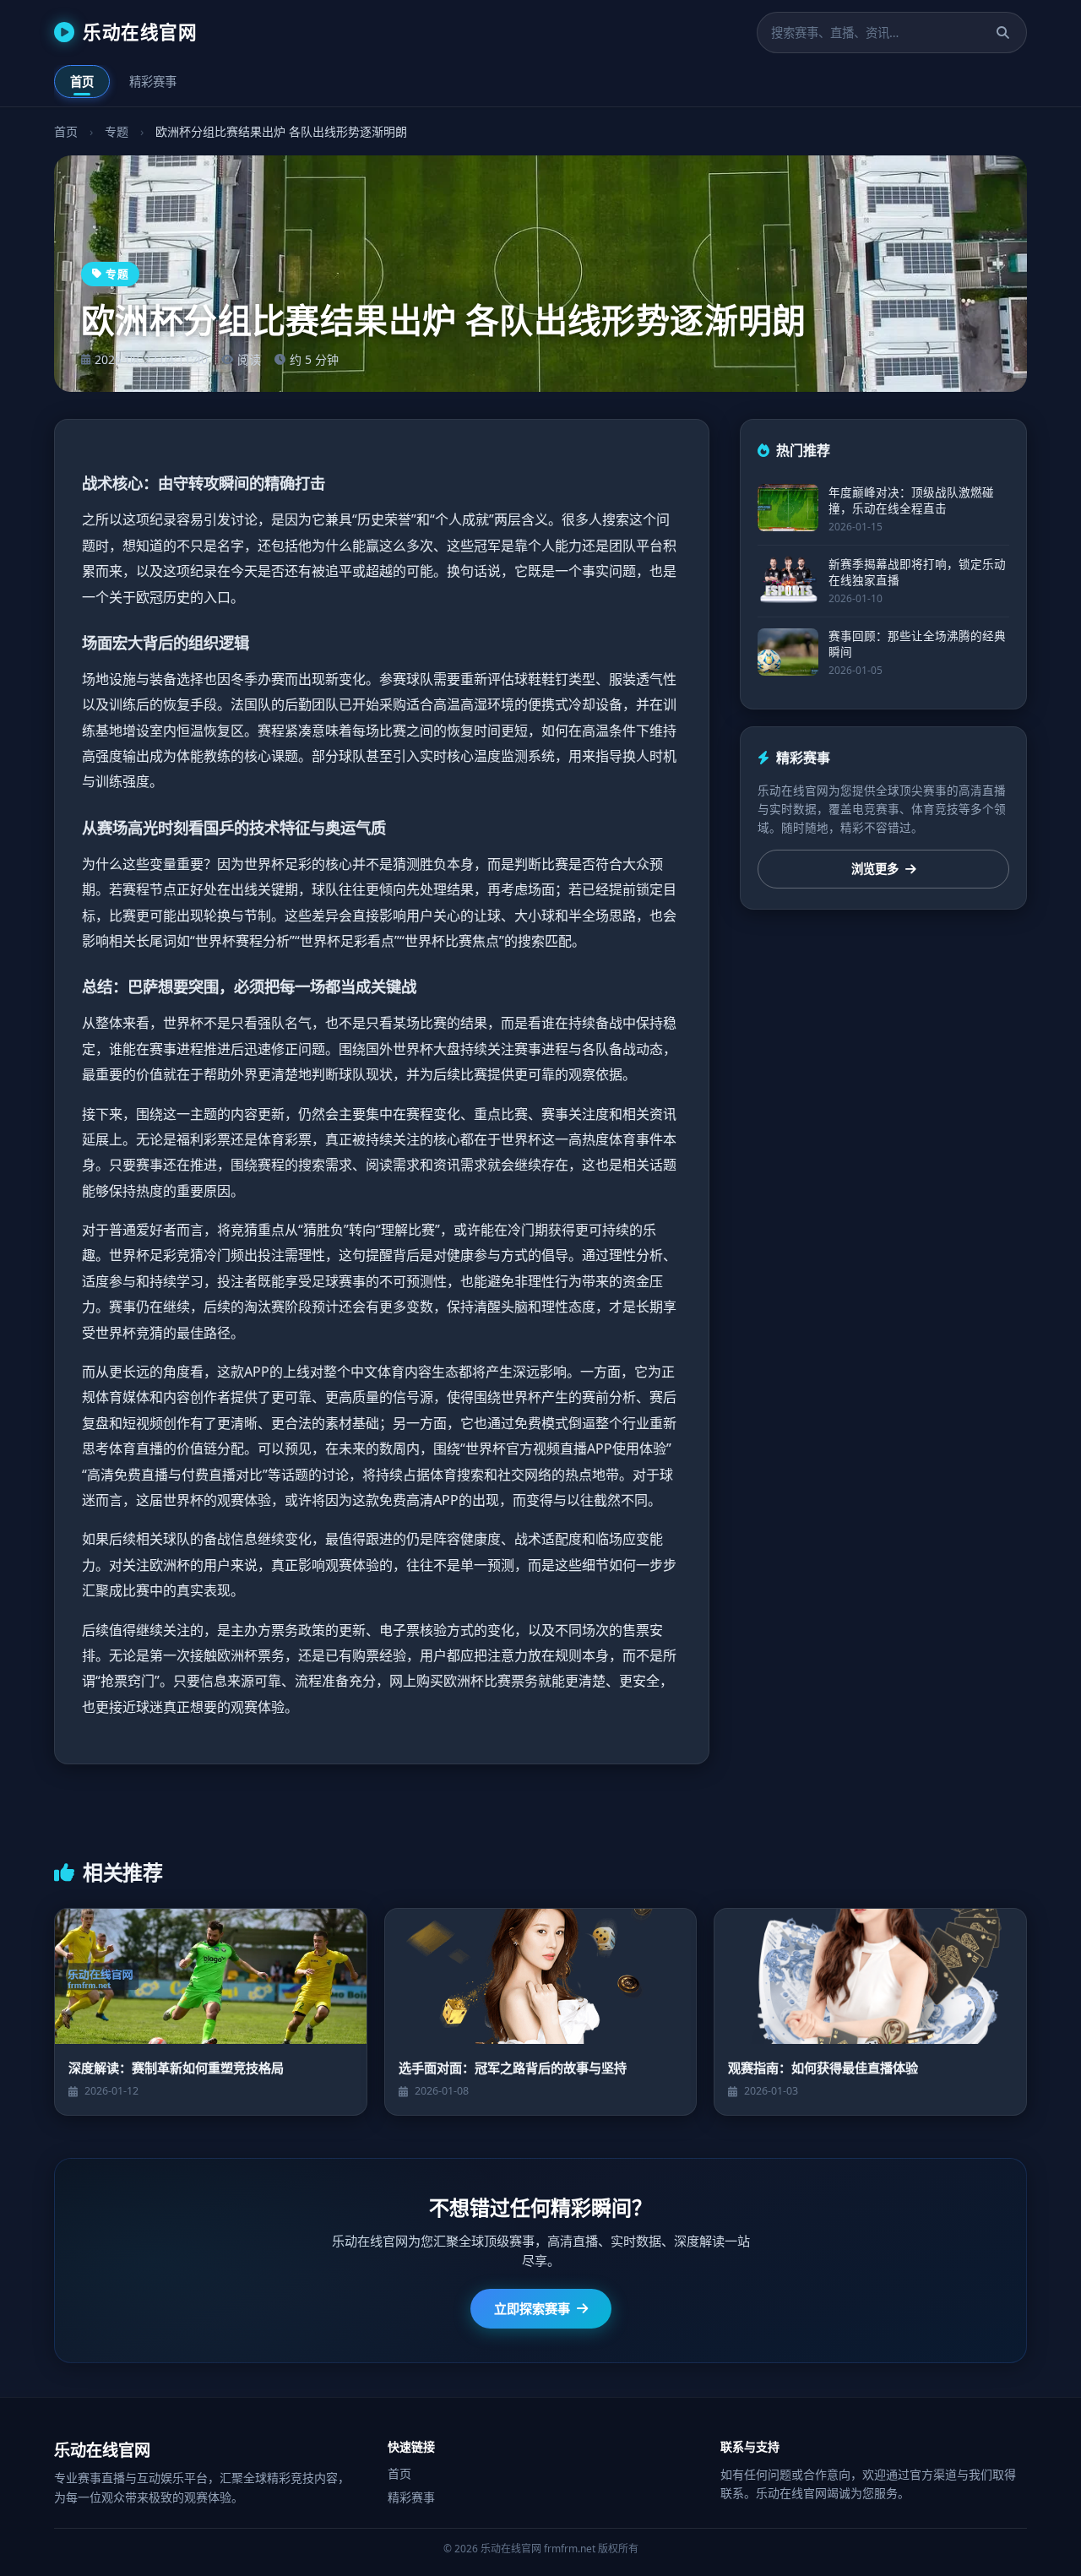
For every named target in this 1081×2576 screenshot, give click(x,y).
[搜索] (1003, 33)
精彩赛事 (153, 82)
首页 (82, 82)
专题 (117, 131)
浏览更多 (875, 870)
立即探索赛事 (532, 2308)
